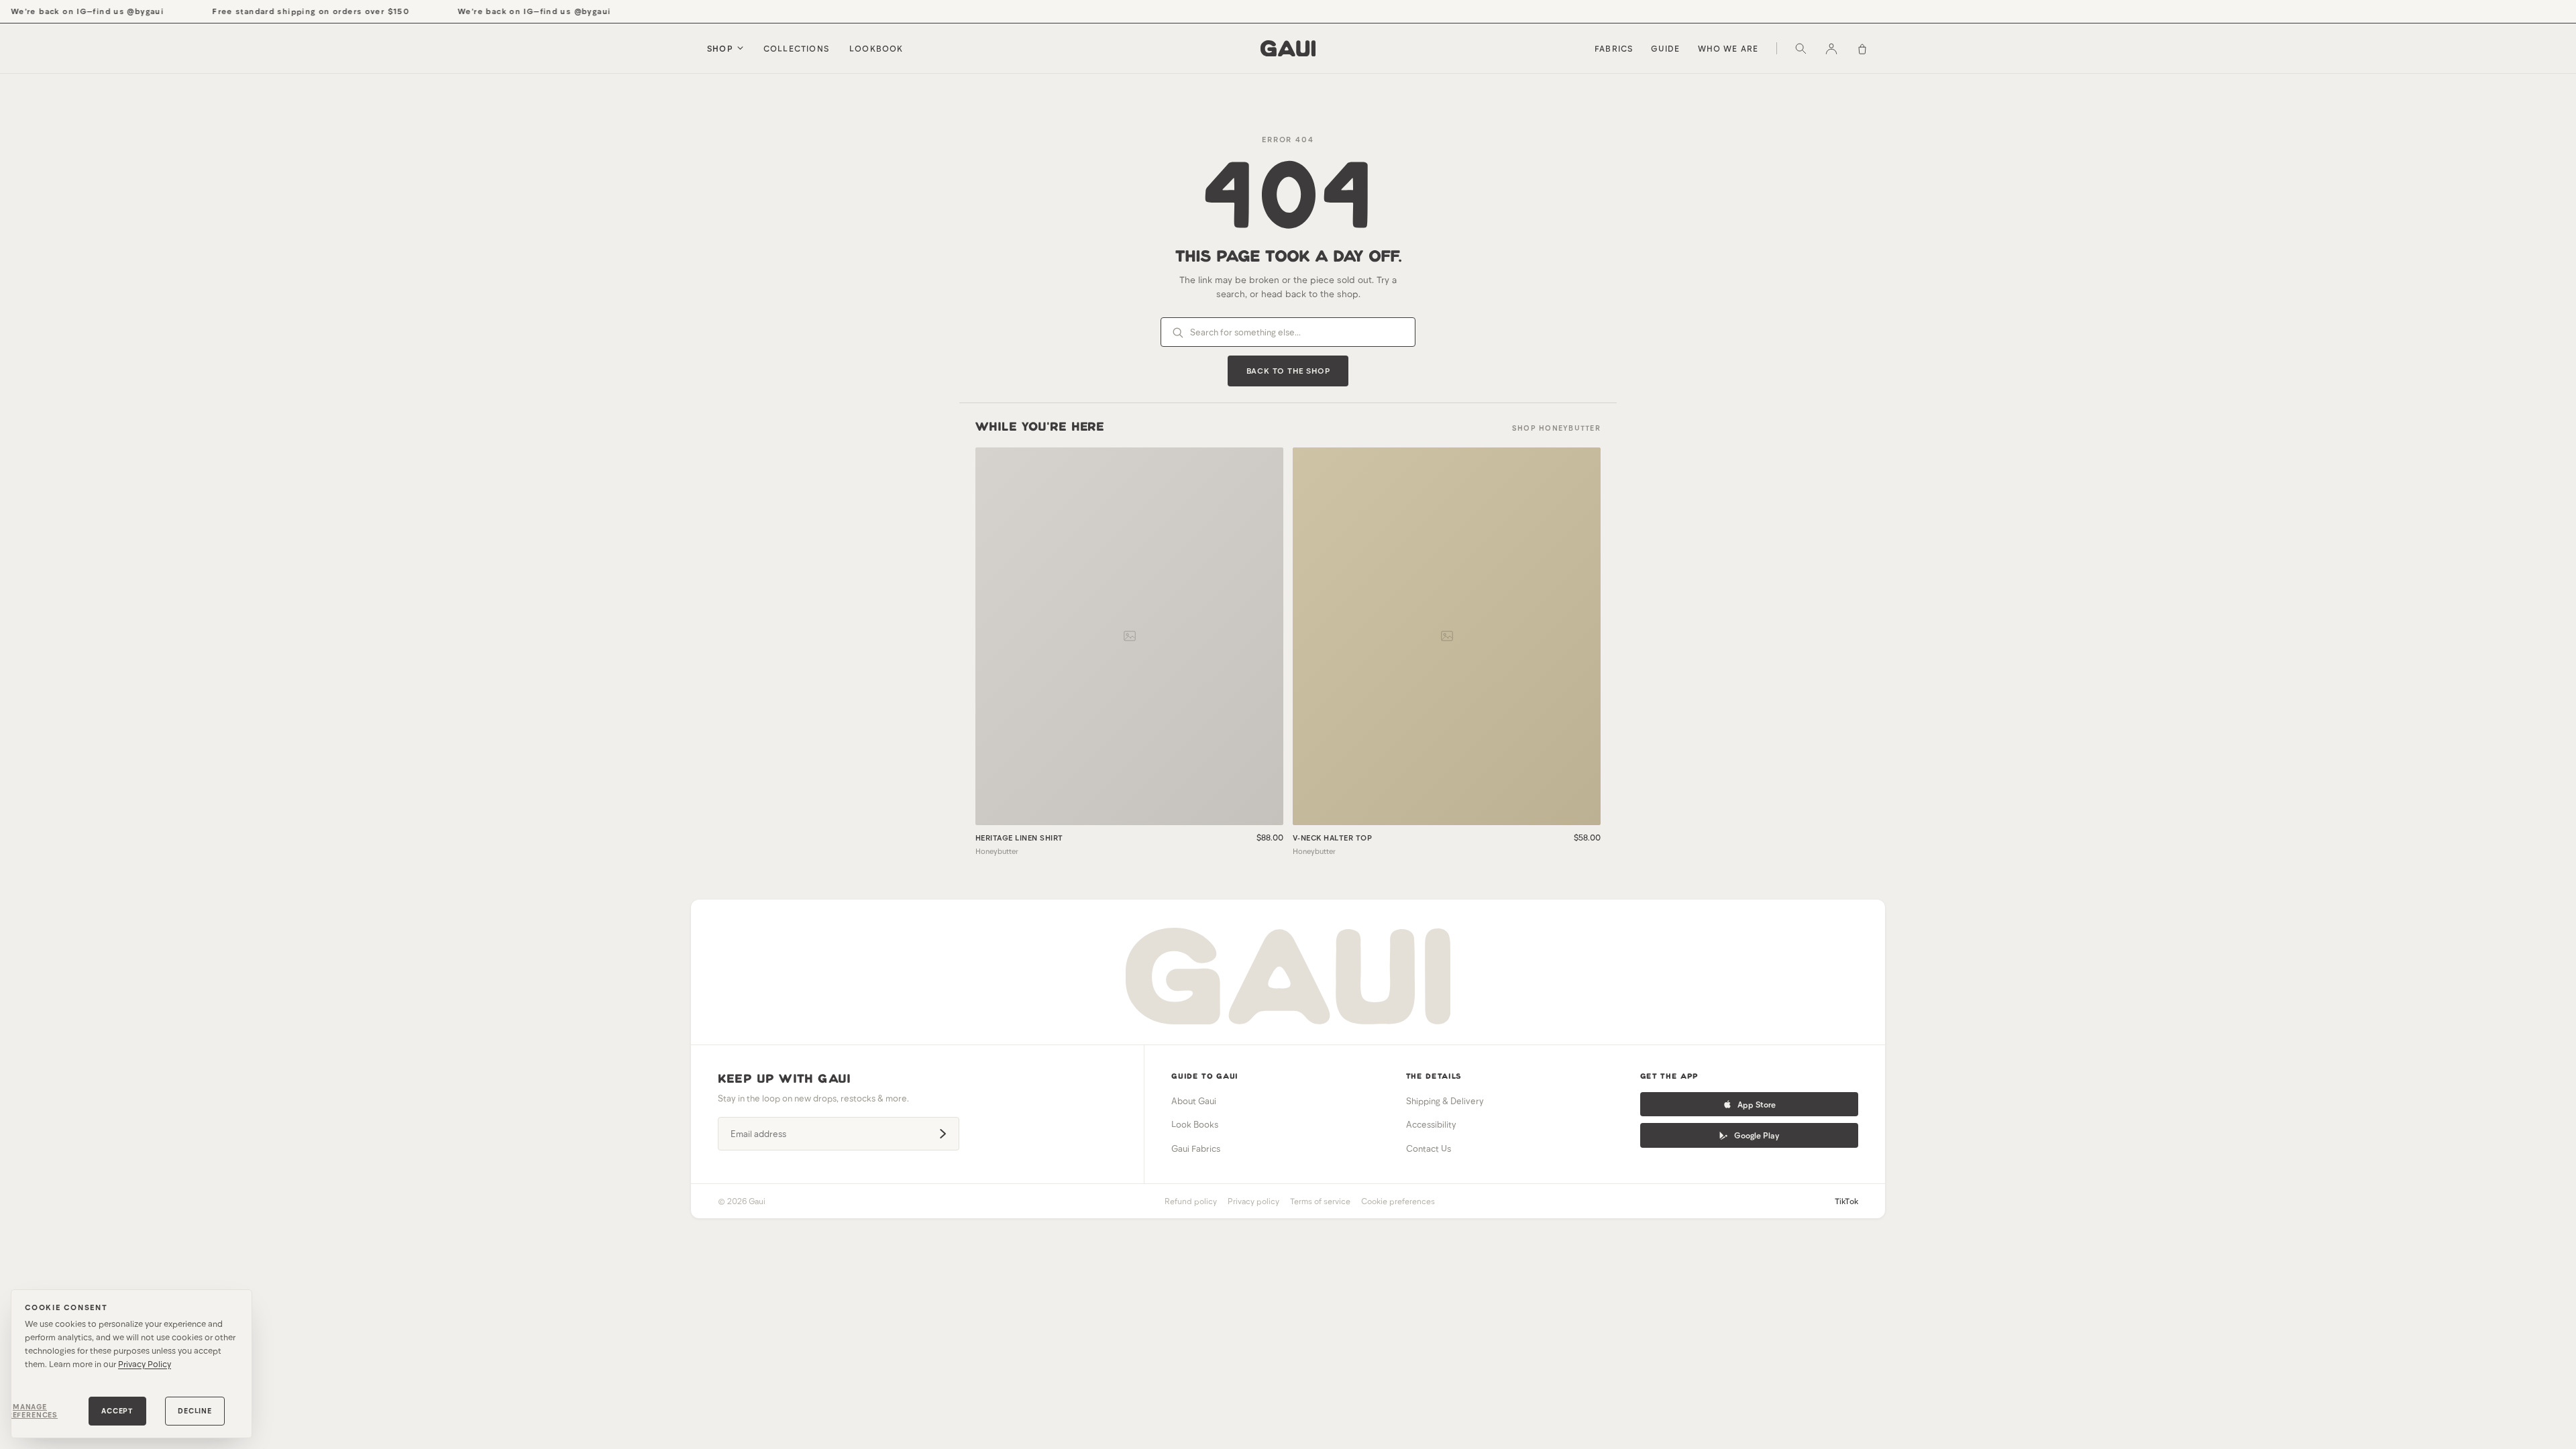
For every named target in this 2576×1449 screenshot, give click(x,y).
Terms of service (1320, 1201)
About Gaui (1194, 1101)
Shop (720, 48)
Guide (1666, 48)
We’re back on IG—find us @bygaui (515, 11)
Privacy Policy (145, 1364)
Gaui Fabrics (1196, 1148)
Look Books (1195, 1124)
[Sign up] (943, 1134)
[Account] (1831, 48)
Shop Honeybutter (1556, 428)
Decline (195, 1410)
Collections (796, 48)
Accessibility (1431, 1124)
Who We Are (1728, 48)
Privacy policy (1253, 1201)
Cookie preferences (1398, 1201)
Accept (117, 1410)
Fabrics (1614, 48)
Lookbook (876, 48)
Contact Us (1429, 1148)
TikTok (1846, 1201)
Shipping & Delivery (1445, 1101)
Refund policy (1191, 1201)
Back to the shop (1288, 370)
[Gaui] (1288, 48)
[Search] (1801, 48)
